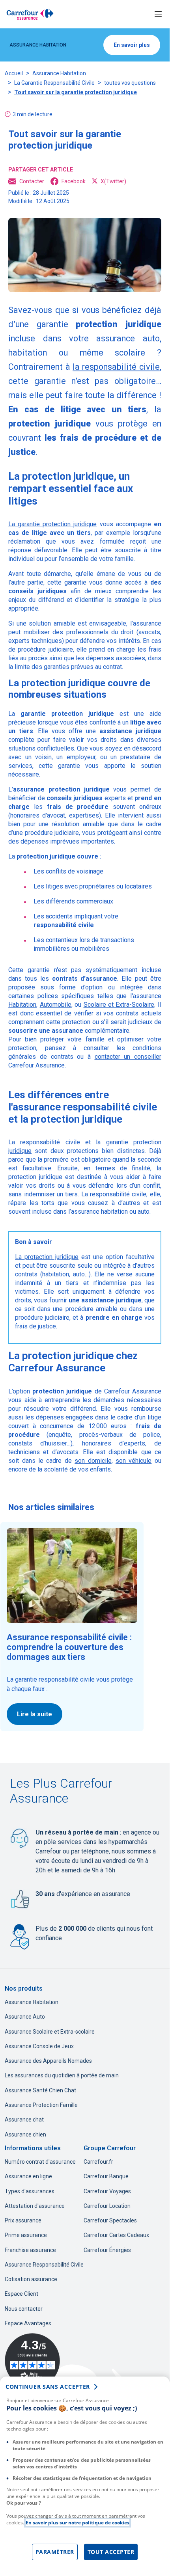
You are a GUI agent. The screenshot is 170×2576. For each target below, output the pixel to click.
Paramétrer (55, 2552)
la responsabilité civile (116, 367)
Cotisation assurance (31, 2279)
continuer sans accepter (48, 2387)
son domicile (93, 1461)
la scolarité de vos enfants (74, 1469)
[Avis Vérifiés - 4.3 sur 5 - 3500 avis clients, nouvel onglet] (32, 2361)
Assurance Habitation (59, 73)
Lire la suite (35, 1714)
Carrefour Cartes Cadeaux (116, 2235)
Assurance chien (25, 2135)
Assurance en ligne (28, 2176)
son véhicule (134, 1461)
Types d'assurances (30, 2191)
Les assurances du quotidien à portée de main (62, 2075)
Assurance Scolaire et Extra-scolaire (50, 2032)
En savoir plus (132, 45)
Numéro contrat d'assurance (40, 2162)
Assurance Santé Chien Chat (40, 2090)
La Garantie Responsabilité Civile (54, 83)
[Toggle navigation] (158, 14)
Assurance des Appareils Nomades (48, 2061)
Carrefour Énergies (107, 2250)
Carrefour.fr (98, 2162)
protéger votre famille (72, 1039)
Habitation (22, 1005)
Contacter (32, 181)
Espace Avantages (28, 2323)
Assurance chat (24, 2120)
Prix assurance (23, 2220)
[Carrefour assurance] (30, 14)
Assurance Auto (25, 2017)
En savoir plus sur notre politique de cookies (78, 2523)
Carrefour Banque (106, 2176)
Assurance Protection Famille (41, 2105)
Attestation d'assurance (35, 2206)
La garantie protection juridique (52, 524)
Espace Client (21, 2294)
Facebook (74, 181)
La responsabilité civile (44, 1142)
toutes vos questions (130, 83)
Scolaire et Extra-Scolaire (119, 1005)
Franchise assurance (30, 2250)
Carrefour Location (107, 2206)
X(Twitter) (113, 181)
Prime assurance (26, 2235)
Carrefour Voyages (107, 2191)
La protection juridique (47, 1257)
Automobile (56, 1005)
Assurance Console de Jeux (39, 2046)
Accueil (14, 73)
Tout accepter (111, 2552)
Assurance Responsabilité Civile (44, 2265)
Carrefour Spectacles (110, 2220)
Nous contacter (24, 2309)
